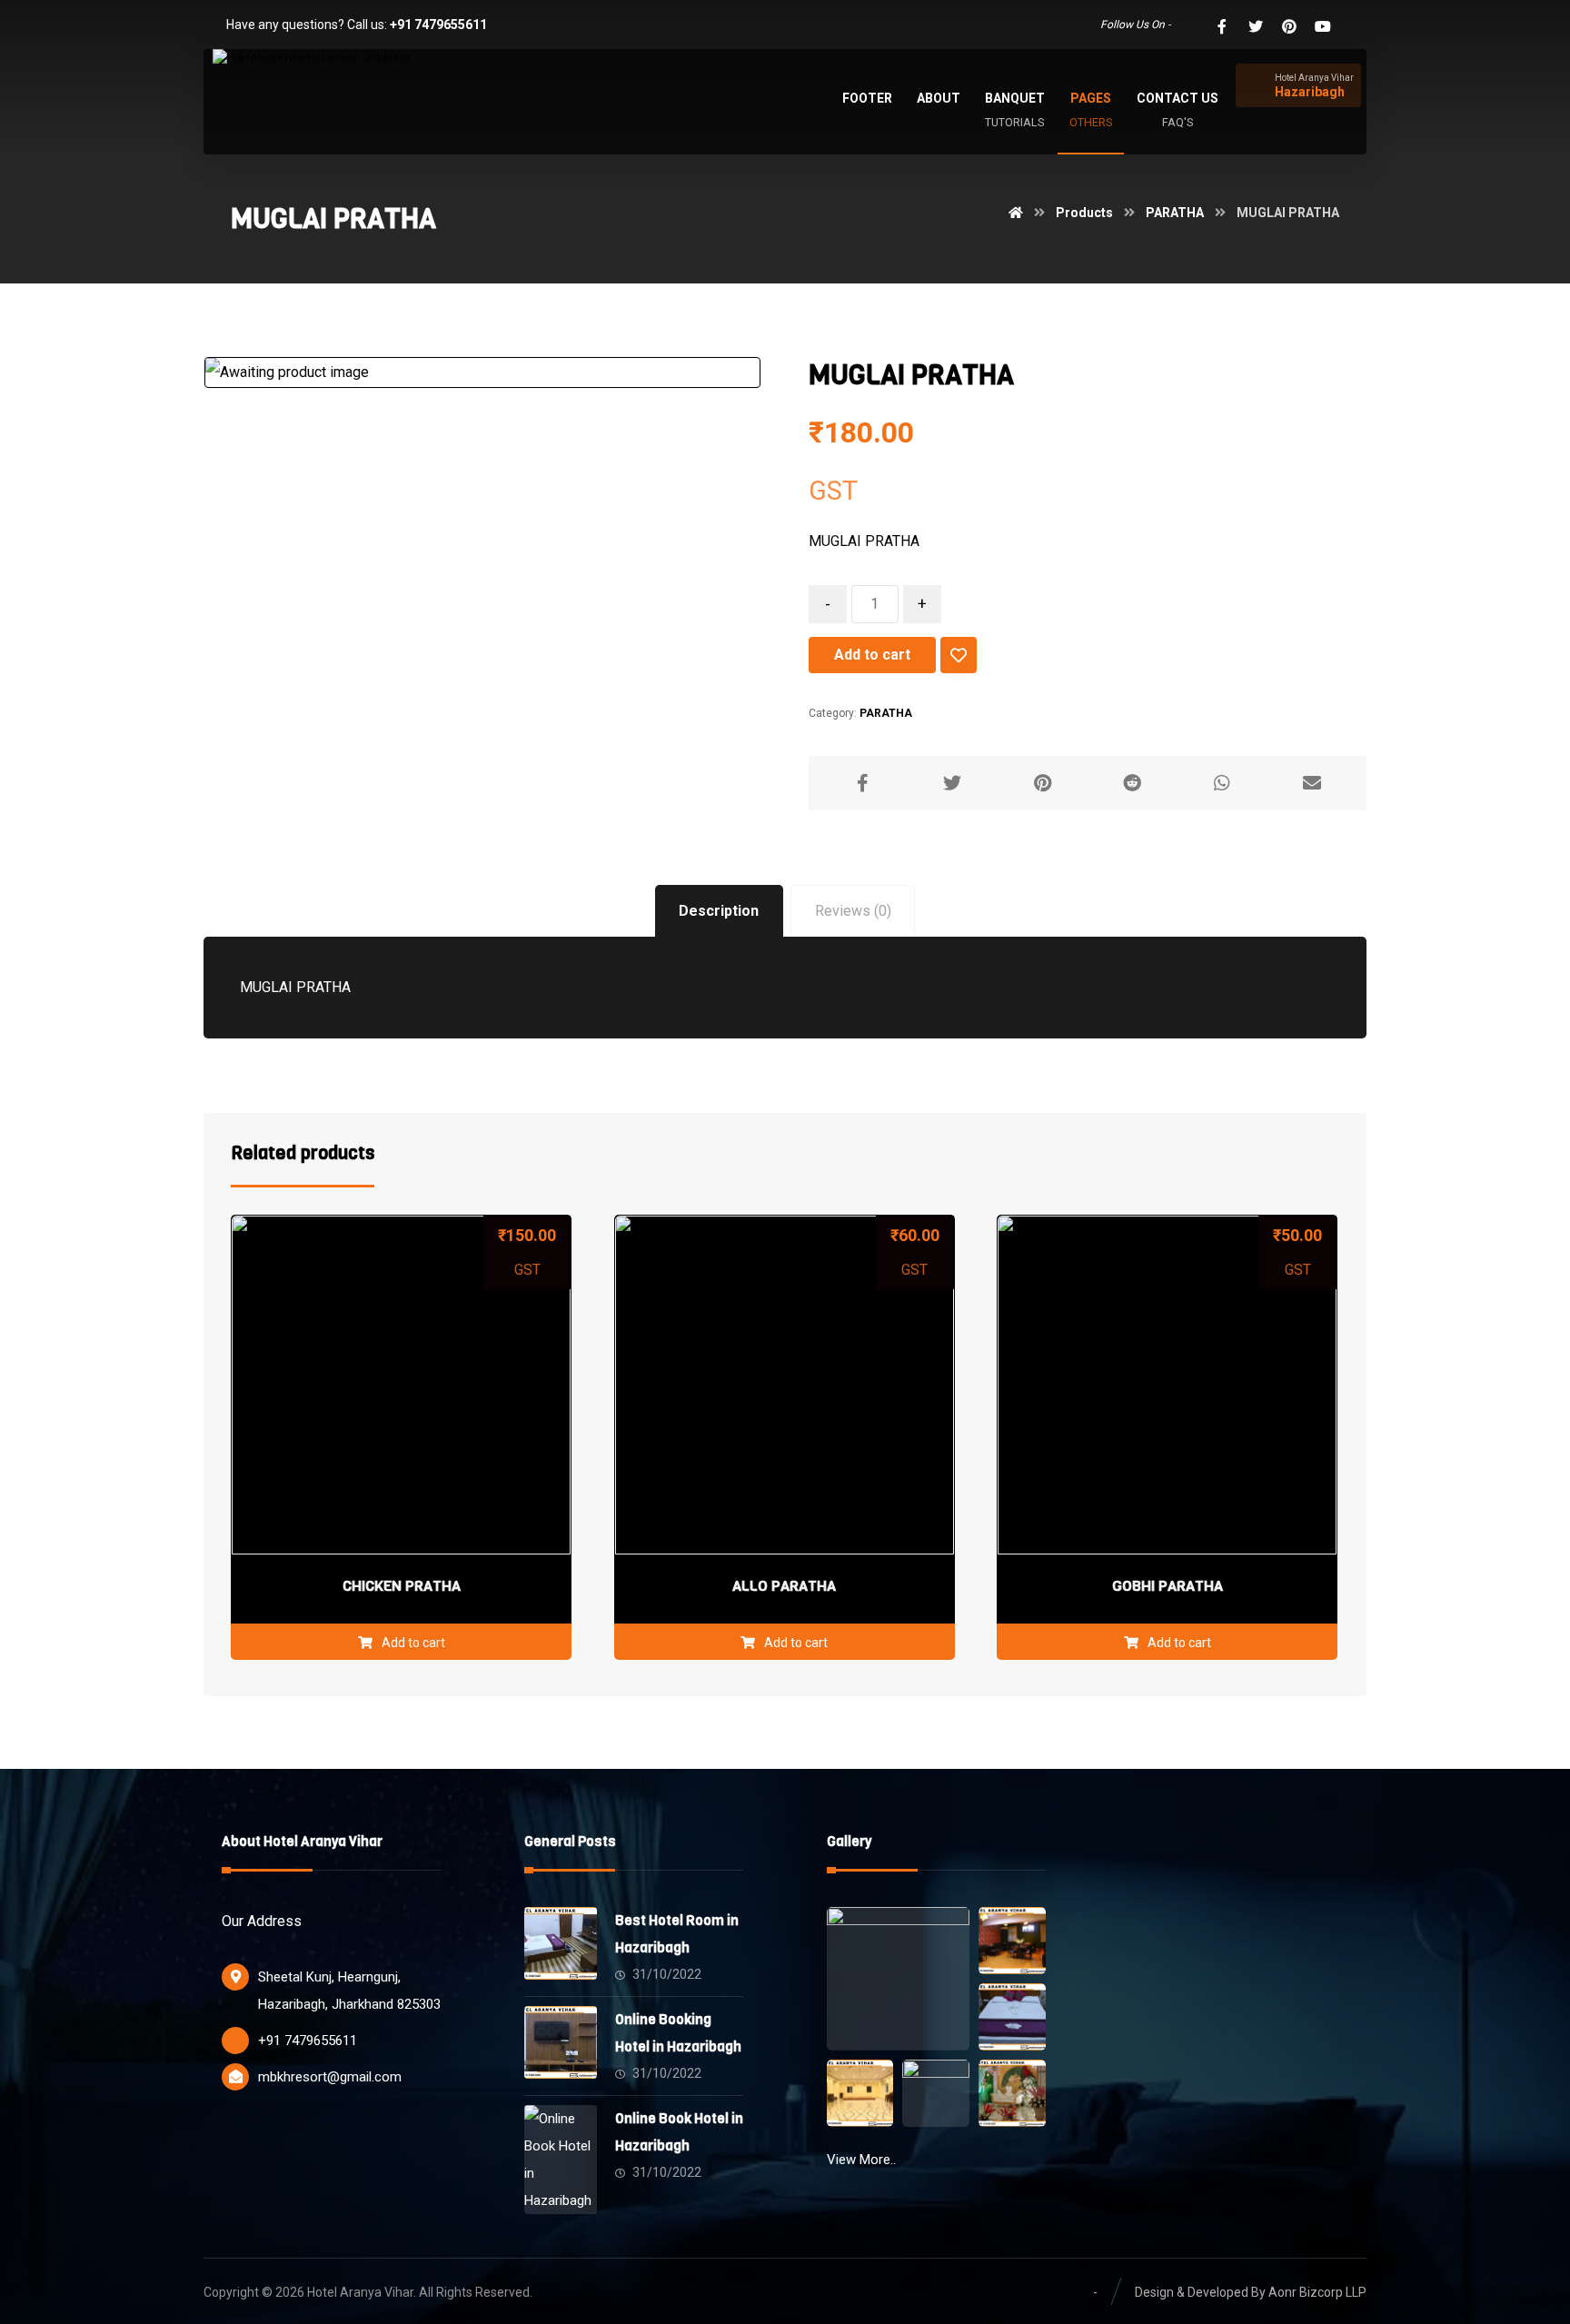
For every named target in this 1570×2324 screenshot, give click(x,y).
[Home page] (1016, 213)
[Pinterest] (1289, 26)
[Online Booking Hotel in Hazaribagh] (561, 2042)
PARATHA (886, 713)
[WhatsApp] (1188, 26)
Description (719, 911)
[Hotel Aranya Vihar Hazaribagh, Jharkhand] (340, 89)
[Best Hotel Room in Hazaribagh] (561, 1943)
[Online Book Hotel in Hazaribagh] (561, 2141)
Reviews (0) (853, 911)
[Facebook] (1222, 26)
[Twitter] (1256, 26)
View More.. (861, 2160)
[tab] (719, 912)
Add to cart (872, 655)
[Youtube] (1323, 26)
